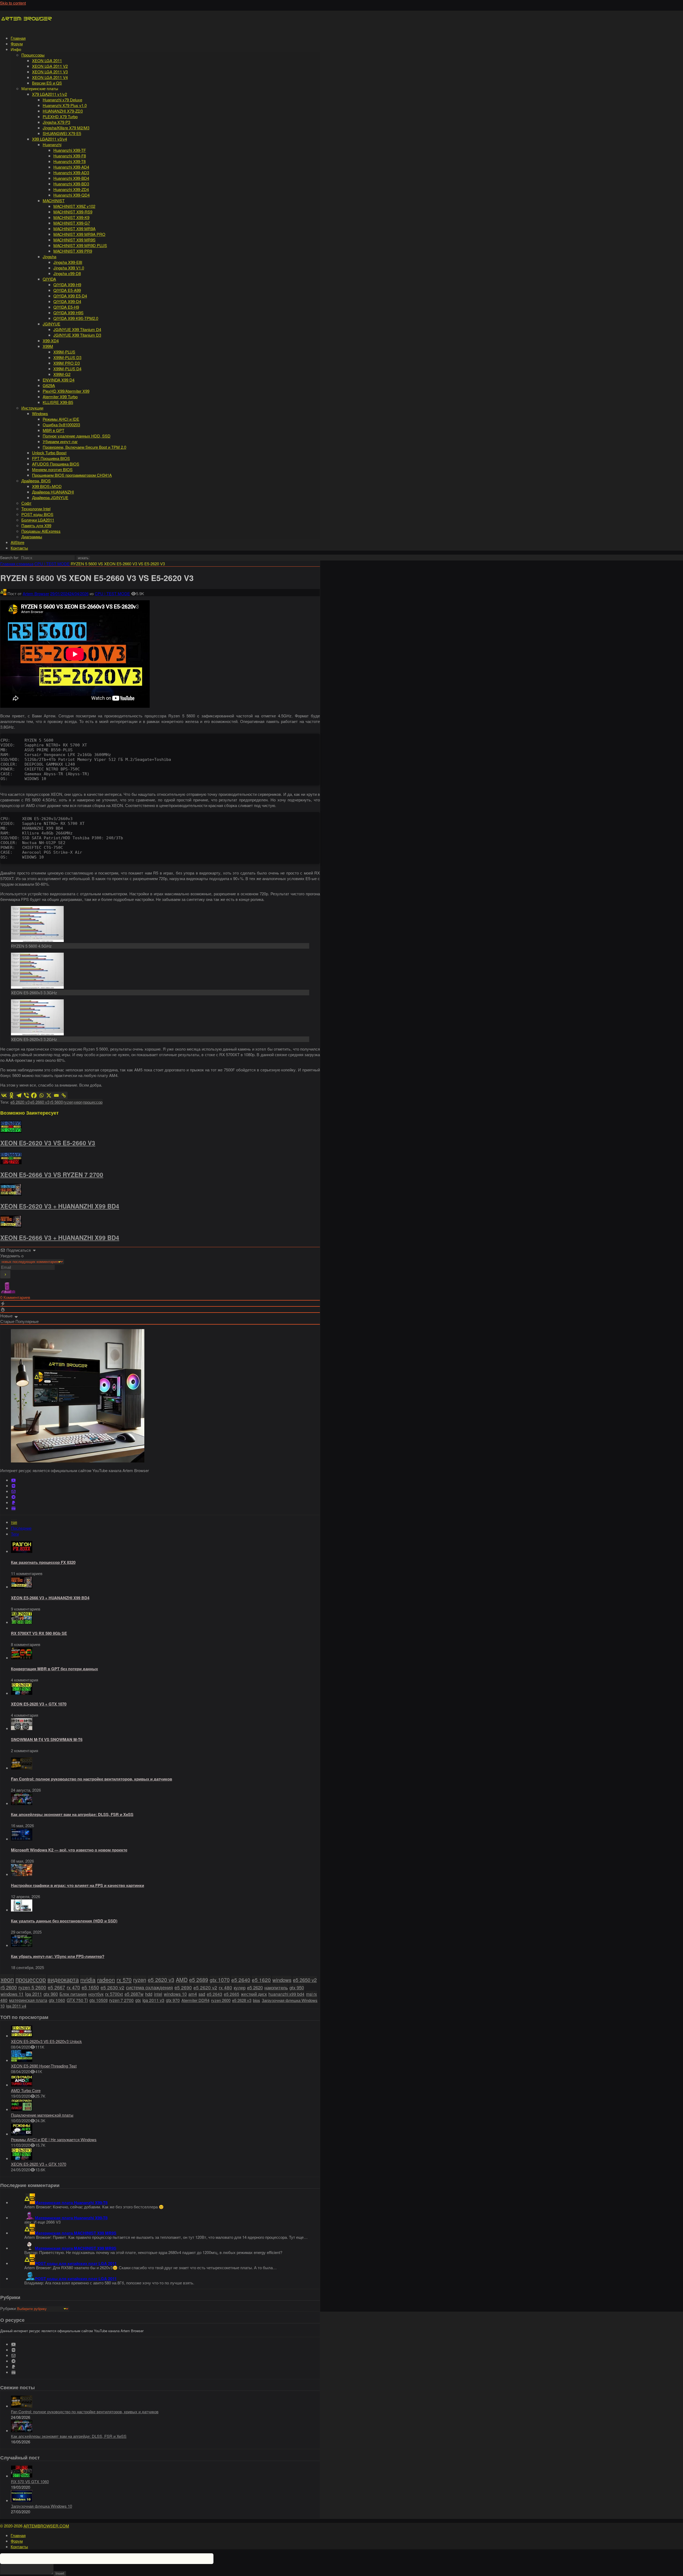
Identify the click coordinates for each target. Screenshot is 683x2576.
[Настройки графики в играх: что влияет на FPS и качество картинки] (22, 1874)
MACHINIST (54, 200)
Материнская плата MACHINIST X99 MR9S (76, 2233)
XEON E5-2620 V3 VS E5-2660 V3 (48, 1143)
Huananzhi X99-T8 (70, 161)
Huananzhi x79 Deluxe (62, 100)
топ (14, 1522)
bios (257, 2000)
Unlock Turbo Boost (49, 453)
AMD (182, 1980)
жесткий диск (254, 1994)
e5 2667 (56, 1987)
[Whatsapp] (41, 1095)
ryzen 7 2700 (121, 2000)
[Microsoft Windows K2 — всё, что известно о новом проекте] (22, 1839)
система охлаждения (149, 1987)
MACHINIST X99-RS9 (73, 212)
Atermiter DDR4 (195, 2000)
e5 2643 (215, 1994)
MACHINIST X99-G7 (72, 223)
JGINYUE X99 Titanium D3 (77, 335)
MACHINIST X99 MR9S (74, 240)
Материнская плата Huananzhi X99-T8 (71, 2203)
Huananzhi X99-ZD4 (71, 189)
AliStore (17, 542)
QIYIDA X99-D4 (67, 301)
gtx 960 (51, 1994)
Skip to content (13, 3)
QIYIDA (49, 279)
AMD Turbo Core (26, 2090)
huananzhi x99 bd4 (286, 1994)
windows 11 (12, 1994)
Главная (18, 38)
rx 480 (225, 1987)
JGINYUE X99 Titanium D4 (77, 329)
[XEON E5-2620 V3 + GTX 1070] (22, 1693)
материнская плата (28, 2000)
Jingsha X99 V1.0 (69, 268)
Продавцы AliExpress (41, 531)
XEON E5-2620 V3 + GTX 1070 (39, 1704)
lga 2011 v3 (153, 2000)
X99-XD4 (51, 341)
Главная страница (17, 564)
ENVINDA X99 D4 (59, 380)
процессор (93, 1102)
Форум (17, 44)
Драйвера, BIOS (36, 481)
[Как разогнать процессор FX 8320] (22, 1551)
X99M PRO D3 (67, 363)
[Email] (56, 1095)
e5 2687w (134, 1994)
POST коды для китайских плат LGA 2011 (76, 2263)
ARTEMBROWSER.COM (46, 2526)
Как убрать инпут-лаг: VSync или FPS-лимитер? (58, 1956)
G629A (49, 385)
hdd (149, 1994)
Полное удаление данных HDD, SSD (77, 436)
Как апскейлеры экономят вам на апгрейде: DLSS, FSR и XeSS (72, 1814)
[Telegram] (19, 1095)
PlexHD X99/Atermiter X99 (66, 391)
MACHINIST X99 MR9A (74, 228)
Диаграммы (32, 537)
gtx (138, 2000)
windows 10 (175, 1994)
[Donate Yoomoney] (13, 1508)
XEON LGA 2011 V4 (50, 77)
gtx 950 (297, 1987)
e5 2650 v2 (305, 1980)
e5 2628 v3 (242, 2000)
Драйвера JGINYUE (50, 497)
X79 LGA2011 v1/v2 (49, 94)
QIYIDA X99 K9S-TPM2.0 (76, 318)
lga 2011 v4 (16, 2006)
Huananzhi (52, 144)
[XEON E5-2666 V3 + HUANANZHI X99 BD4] (22, 1587)
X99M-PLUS (64, 352)
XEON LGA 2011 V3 (50, 72)
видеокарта (63, 1979)
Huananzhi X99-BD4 (71, 178)
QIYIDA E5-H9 (66, 307)
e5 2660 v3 (40, 1102)
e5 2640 (241, 1980)
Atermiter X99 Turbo (60, 397)
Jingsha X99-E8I (68, 262)
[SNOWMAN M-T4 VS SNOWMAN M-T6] (22, 1728)
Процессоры (33, 55)
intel (158, 1994)
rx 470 (73, 1987)
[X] (49, 1095)
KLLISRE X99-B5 (58, 402)
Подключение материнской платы (42, 2115)
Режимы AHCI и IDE (61, 419)
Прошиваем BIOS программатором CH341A (72, 475)
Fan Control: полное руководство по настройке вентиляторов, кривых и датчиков (92, 1779)
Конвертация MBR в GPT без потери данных (54, 1669)
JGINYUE (51, 324)
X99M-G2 (62, 374)
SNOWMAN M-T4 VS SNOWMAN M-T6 (47, 1739)
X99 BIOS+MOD (47, 486)
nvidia (88, 1979)
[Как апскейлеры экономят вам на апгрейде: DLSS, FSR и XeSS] (22, 1803)
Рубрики (8, 2308)
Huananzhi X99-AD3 (71, 172)
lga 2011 (33, 1994)
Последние (21, 1528)
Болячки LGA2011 (38, 520)
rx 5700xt (114, 1994)
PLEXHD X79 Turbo (60, 116)
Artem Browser (36, 593)
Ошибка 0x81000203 (61, 425)
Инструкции (32, 408)
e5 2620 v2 (205, 1987)
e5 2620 (255, 1987)
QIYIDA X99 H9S (68, 313)
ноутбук (96, 1994)
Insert (60, 2573)
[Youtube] (13, 1480)
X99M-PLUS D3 (67, 357)
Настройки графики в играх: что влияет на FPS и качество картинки (78, 1885)
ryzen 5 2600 (32, 1987)
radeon (106, 1979)
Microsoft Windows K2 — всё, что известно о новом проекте (69, 1850)
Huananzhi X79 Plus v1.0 (65, 105)
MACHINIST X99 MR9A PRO (79, 234)
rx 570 (124, 1980)
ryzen (68, 1102)
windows (282, 1980)
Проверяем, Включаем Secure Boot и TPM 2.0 (84, 447)
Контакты (19, 548)
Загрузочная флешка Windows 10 (41, 2506)
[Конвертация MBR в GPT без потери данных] (22, 1658)
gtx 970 (173, 2000)
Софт (26, 503)
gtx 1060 (57, 2000)
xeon (78, 1102)
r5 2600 (9, 1987)
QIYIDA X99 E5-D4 (70, 296)
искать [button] (83, 558)
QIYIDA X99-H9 (67, 285)
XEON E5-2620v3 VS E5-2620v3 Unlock (46, 2041)
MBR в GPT (53, 430)
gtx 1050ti (98, 2000)
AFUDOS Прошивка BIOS (56, 464)
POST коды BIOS (37, 514)
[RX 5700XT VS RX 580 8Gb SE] (22, 1622)
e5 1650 (90, 1987)
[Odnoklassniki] (11, 1095)
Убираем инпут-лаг (60, 441)
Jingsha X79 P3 (56, 122)
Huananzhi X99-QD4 (72, 195)
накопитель (276, 1987)
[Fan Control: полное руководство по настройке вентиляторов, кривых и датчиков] (22, 1768)
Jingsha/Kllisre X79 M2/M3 (66, 128)
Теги (15, 1534)
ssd (202, 1994)
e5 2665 (232, 1994)
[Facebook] (34, 1095)
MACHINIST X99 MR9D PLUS (80, 245)
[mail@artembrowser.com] (13, 1491)
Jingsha (49, 257)
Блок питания (73, 1994)
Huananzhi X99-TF (70, 150)
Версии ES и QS (47, 83)
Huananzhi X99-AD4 (71, 167)
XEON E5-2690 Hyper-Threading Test (44, 2066)
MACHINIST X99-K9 (71, 217)
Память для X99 (36, 525)
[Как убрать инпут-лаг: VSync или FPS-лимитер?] (22, 1945)
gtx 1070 (220, 1980)
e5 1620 (261, 1980)
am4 (193, 1994)
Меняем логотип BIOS (52, 469)
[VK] (13, 1486)
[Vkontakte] (4, 1095)
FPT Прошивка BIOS (51, 458)
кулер (240, 1987)
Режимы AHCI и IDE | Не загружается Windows (54, 2139)
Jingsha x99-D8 (67, 273)
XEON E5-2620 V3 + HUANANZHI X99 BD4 (60, 1206)
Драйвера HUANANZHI (53, 492)
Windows (40, 413)
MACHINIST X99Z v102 (74, 206)
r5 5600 (56, 1102)
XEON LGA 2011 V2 (50, 66)
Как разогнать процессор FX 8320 (43, 1562)
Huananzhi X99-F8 (70, 156)
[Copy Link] (64, 1095)
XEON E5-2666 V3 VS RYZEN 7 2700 (52, 1175)
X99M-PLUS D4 (67, 369)
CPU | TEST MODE (52, 564)
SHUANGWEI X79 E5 (62, 133)
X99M (48, 346)
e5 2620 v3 (20, 1102)
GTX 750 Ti (77, 2000)
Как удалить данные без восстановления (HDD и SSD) (64, 1921)
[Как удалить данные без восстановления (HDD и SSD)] (22, 1910)
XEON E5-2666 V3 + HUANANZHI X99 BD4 (60, 1238)
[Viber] (26, 1095)
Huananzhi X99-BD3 (71, 184)
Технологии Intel (36, 509)
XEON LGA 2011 (47, 60)
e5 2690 (183, 1987)
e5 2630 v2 (112, 1987)
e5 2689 (199, 1980)
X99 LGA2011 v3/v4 (49, 139)
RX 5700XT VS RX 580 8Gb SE (39, 1633)
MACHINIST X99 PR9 (73, 251)
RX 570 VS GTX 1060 (30, 2481)
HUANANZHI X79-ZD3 (63, 111)
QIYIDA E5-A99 (67, 290)
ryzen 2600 (221, 2000)
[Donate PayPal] (13, 1503)
